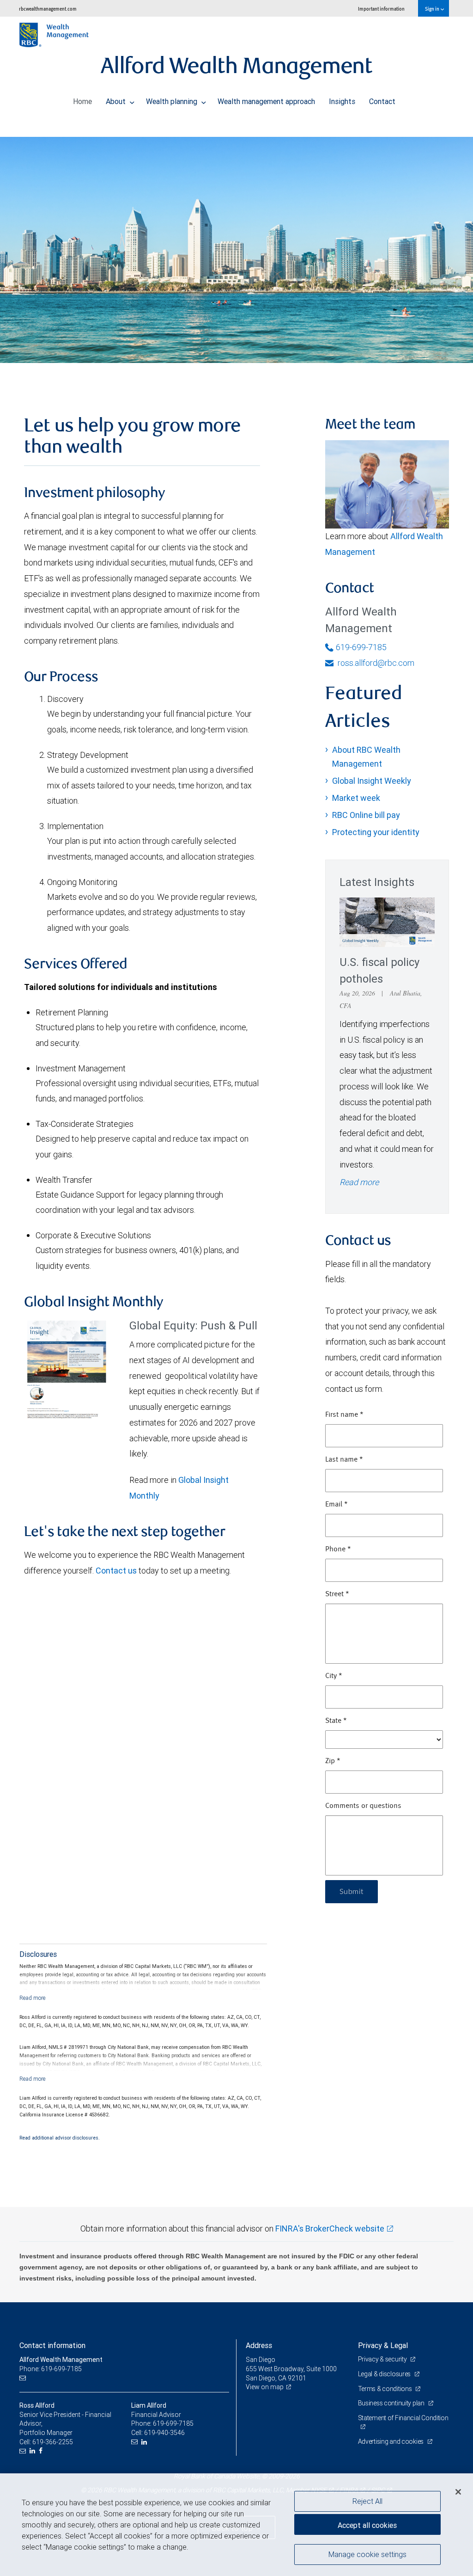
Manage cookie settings (367, 2554)
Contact (382, 101)
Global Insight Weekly (372, 781)
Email (337, 1505)
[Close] (458, 2492)
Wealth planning (173, 101)
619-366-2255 (53, 2442)
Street (337, 1594)
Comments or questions (363, 1806)
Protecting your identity (376, 832)
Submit (352, 1892)
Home (82, 101)
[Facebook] (42, 2451)
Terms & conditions (386, 2389)
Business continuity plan (392, 2403)
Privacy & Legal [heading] (383, 2345)
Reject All (367, 2501)
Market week (356, 798)
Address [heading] (259, 2345)
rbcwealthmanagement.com (48, 9)
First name (344, 1415)
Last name (344, 1460)
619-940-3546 (164, 2433)
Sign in (433, 9)
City (334, 1676)
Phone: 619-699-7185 (51, 2369)
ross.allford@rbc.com (375, 663)
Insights (342, 101)
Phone (338, 1549)
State (336, 1721)
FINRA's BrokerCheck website (330, 2229)
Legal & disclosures (385, 2374)
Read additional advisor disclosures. (60, 2138)
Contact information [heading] (52, 2345)
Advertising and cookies (391, 2441)
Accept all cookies (367, 2525)
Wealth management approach (266, 101)
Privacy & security (383, 2359)
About (117, 101)
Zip (333, 1761)
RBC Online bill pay (366, 815)
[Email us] (24, 2378)
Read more (359, 1182)
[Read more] (33, 1998)
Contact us (116, 1571)
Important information (381, 9)
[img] (236, 243)
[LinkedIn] (33, 2451)
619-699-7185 (361, 647)
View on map (265, 2387)
